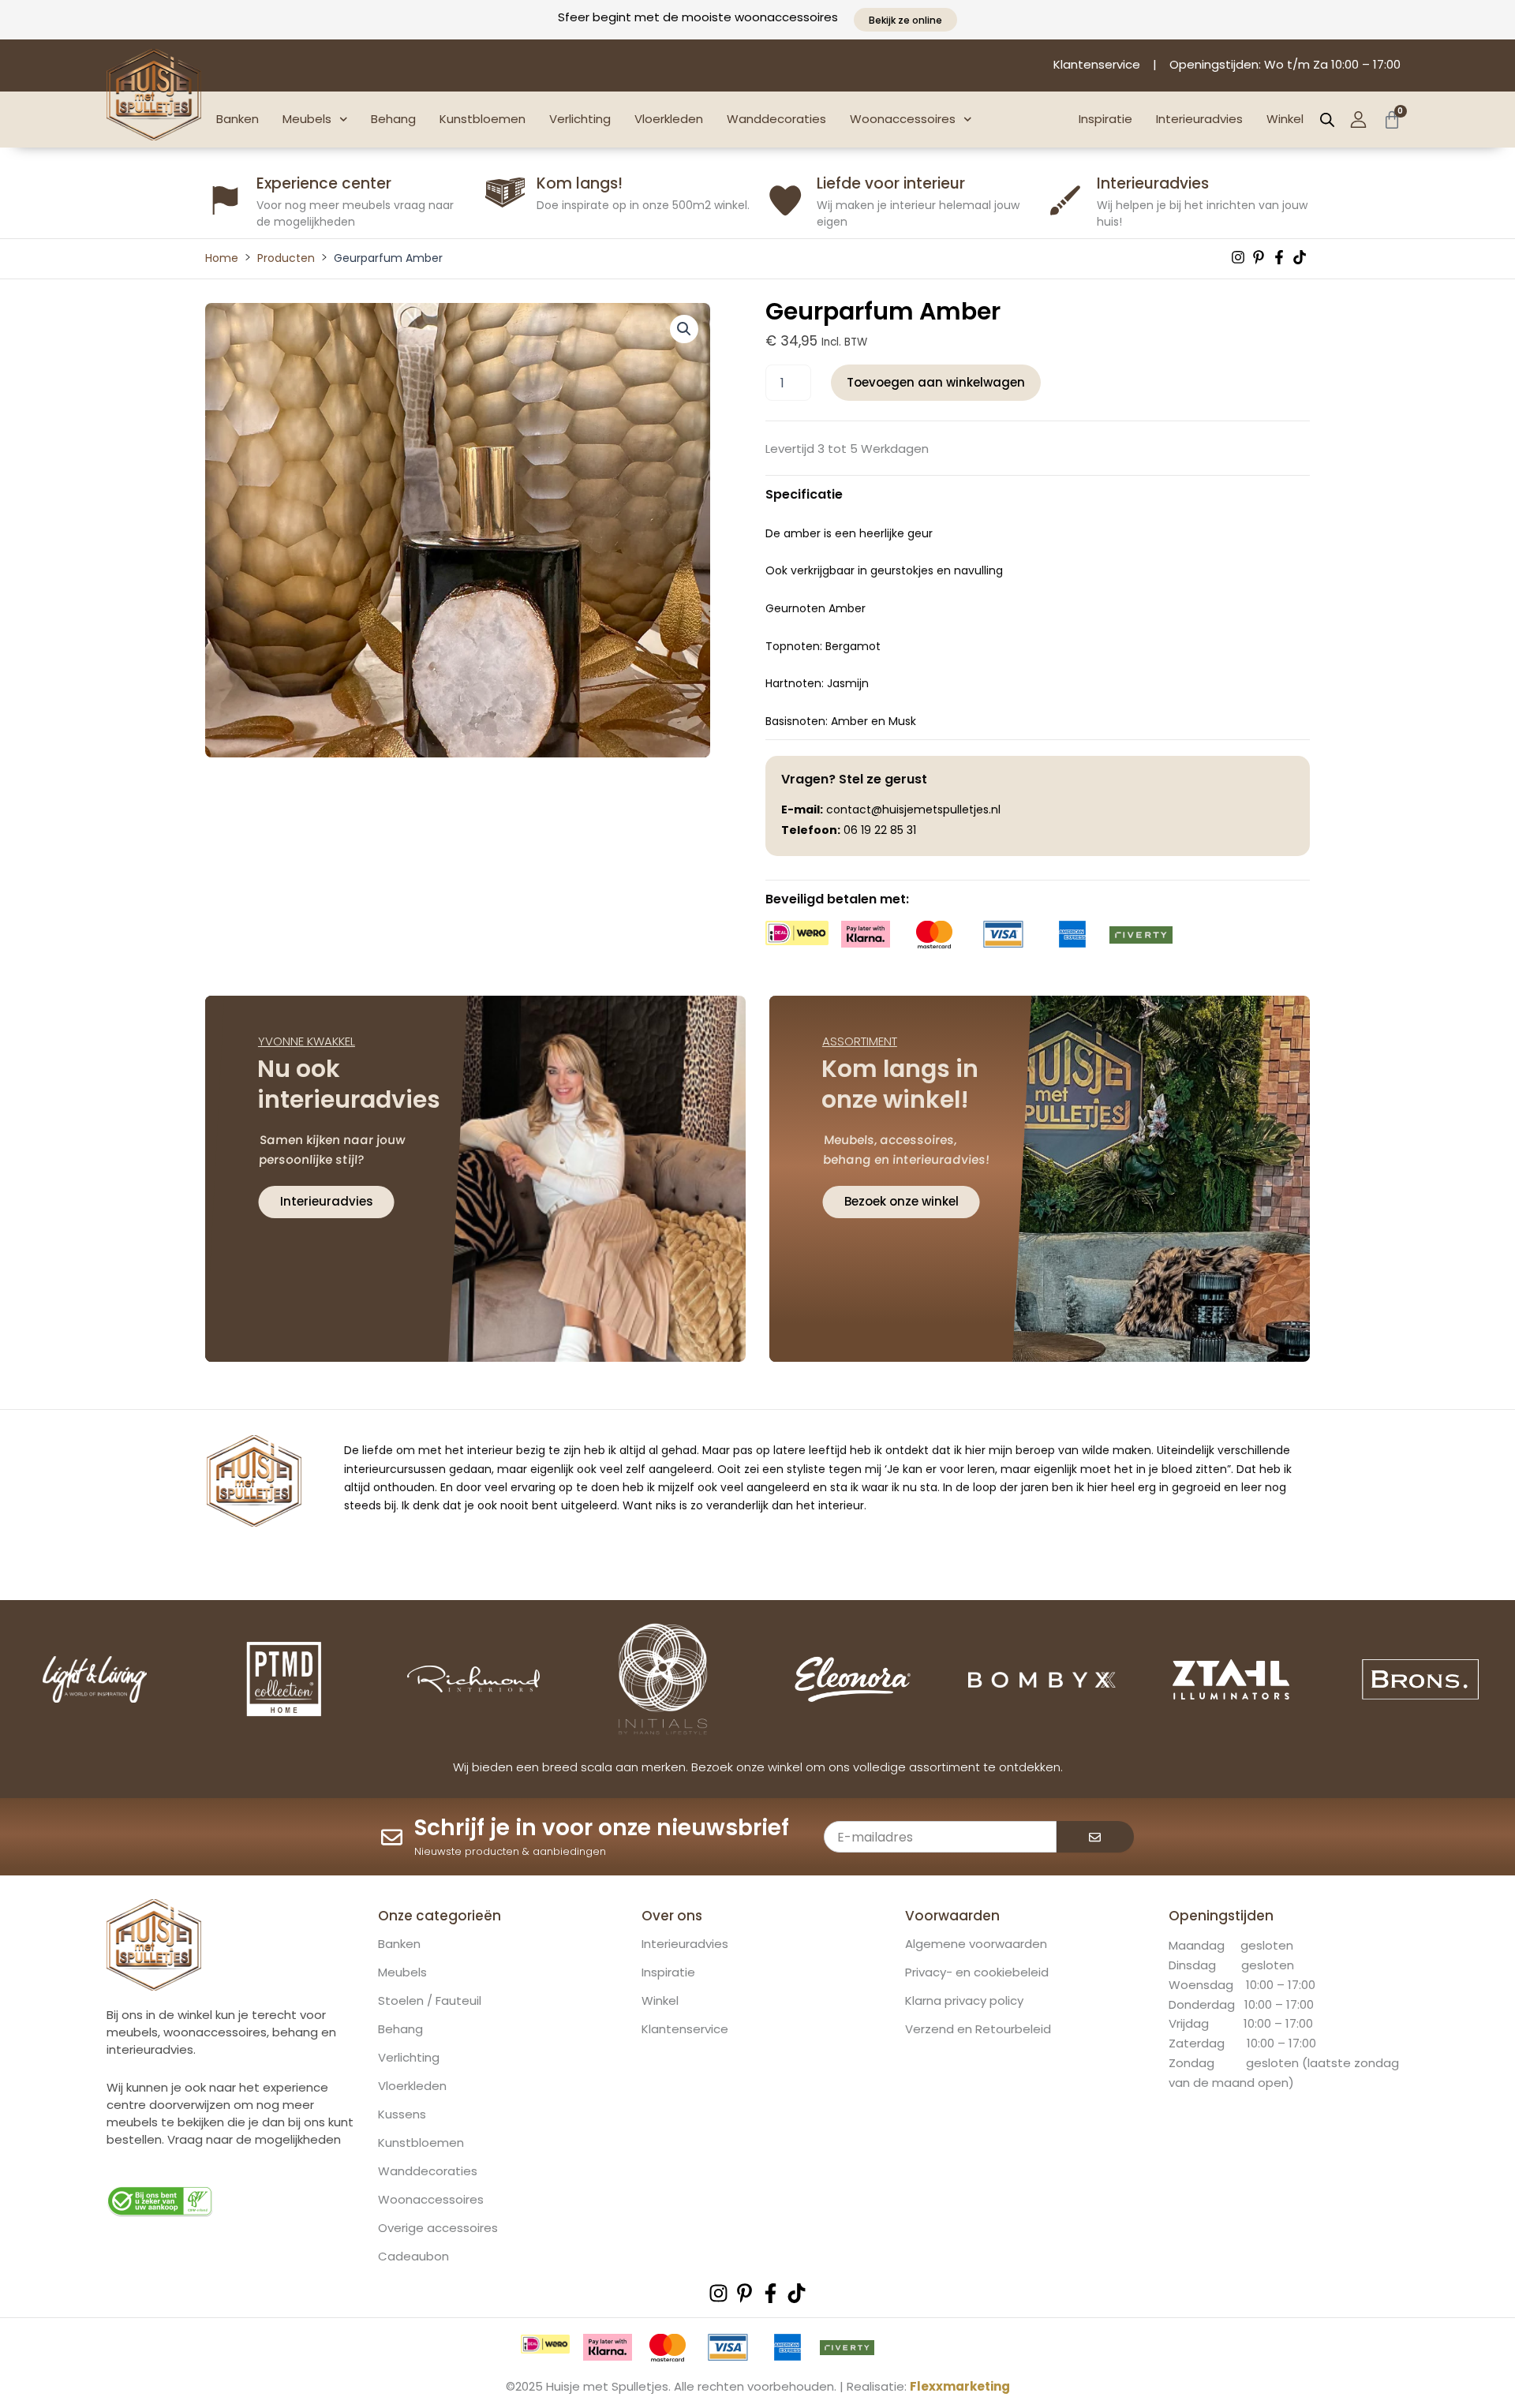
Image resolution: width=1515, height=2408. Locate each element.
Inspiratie (1105, 119)
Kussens (402, 2114)
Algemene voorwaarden (976, 1944)
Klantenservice (685, 2029)
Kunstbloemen (483, 119)
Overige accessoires (438, 2228)
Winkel (1285, 119)
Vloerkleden (669, 119)
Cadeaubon (413, 2257)
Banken (238, 119)
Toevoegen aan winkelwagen (936, 382)
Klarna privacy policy (964, 2001)
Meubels (307, 119)
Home (222, 258)
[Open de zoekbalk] (1327, 120)
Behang (393, 119)
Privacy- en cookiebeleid (977, 1972)
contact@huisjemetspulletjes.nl (913, 810)
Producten (286, 258)
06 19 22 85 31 (880, 830)
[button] (684, 329)
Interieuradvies (1199, 119)
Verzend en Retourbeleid (978, 2029)
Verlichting (580, 119)
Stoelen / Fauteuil (430, 2001)
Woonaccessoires (903, 119)
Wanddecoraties (776, 119)
